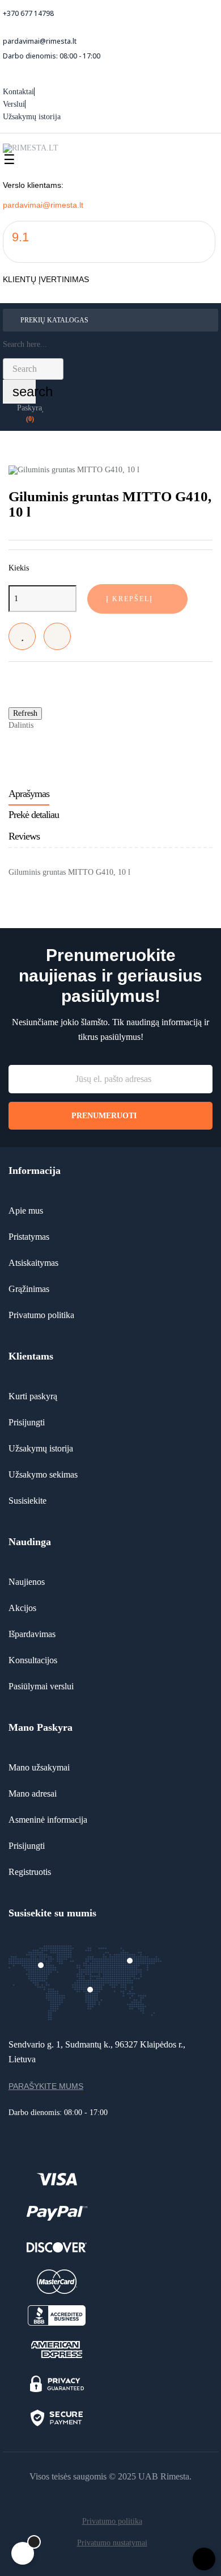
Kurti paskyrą (33, 1396)
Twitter (65, 725)
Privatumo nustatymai (112, 2543)
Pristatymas (29, 1237)
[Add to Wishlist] (22, 636)
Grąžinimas (29, 1289)
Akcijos (22, 1608)
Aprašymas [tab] (29, 794)
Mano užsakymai (39, 1767)
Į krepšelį (129, 599)
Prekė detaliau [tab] (34, 815)
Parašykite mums (46, 2086)
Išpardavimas (32, 1634)
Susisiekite (27, 1501)
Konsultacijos (33, 1660)
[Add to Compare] (57, 636)
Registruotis (30, 1872)
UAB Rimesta (164, 2476)
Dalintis (48, 725)
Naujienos (27, 1582)
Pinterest (83, 725)
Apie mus (26, 1211)
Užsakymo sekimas (43, 1474)
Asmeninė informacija (48, 1820)
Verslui (14, 104)
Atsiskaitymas (33, 1263)
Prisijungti (27, 1422)
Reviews (24, 836)
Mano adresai (33, 1793)
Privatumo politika (41, 1315)
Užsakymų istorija (32, 117)
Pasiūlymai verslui (41, 1686)
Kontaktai (18, 92)
